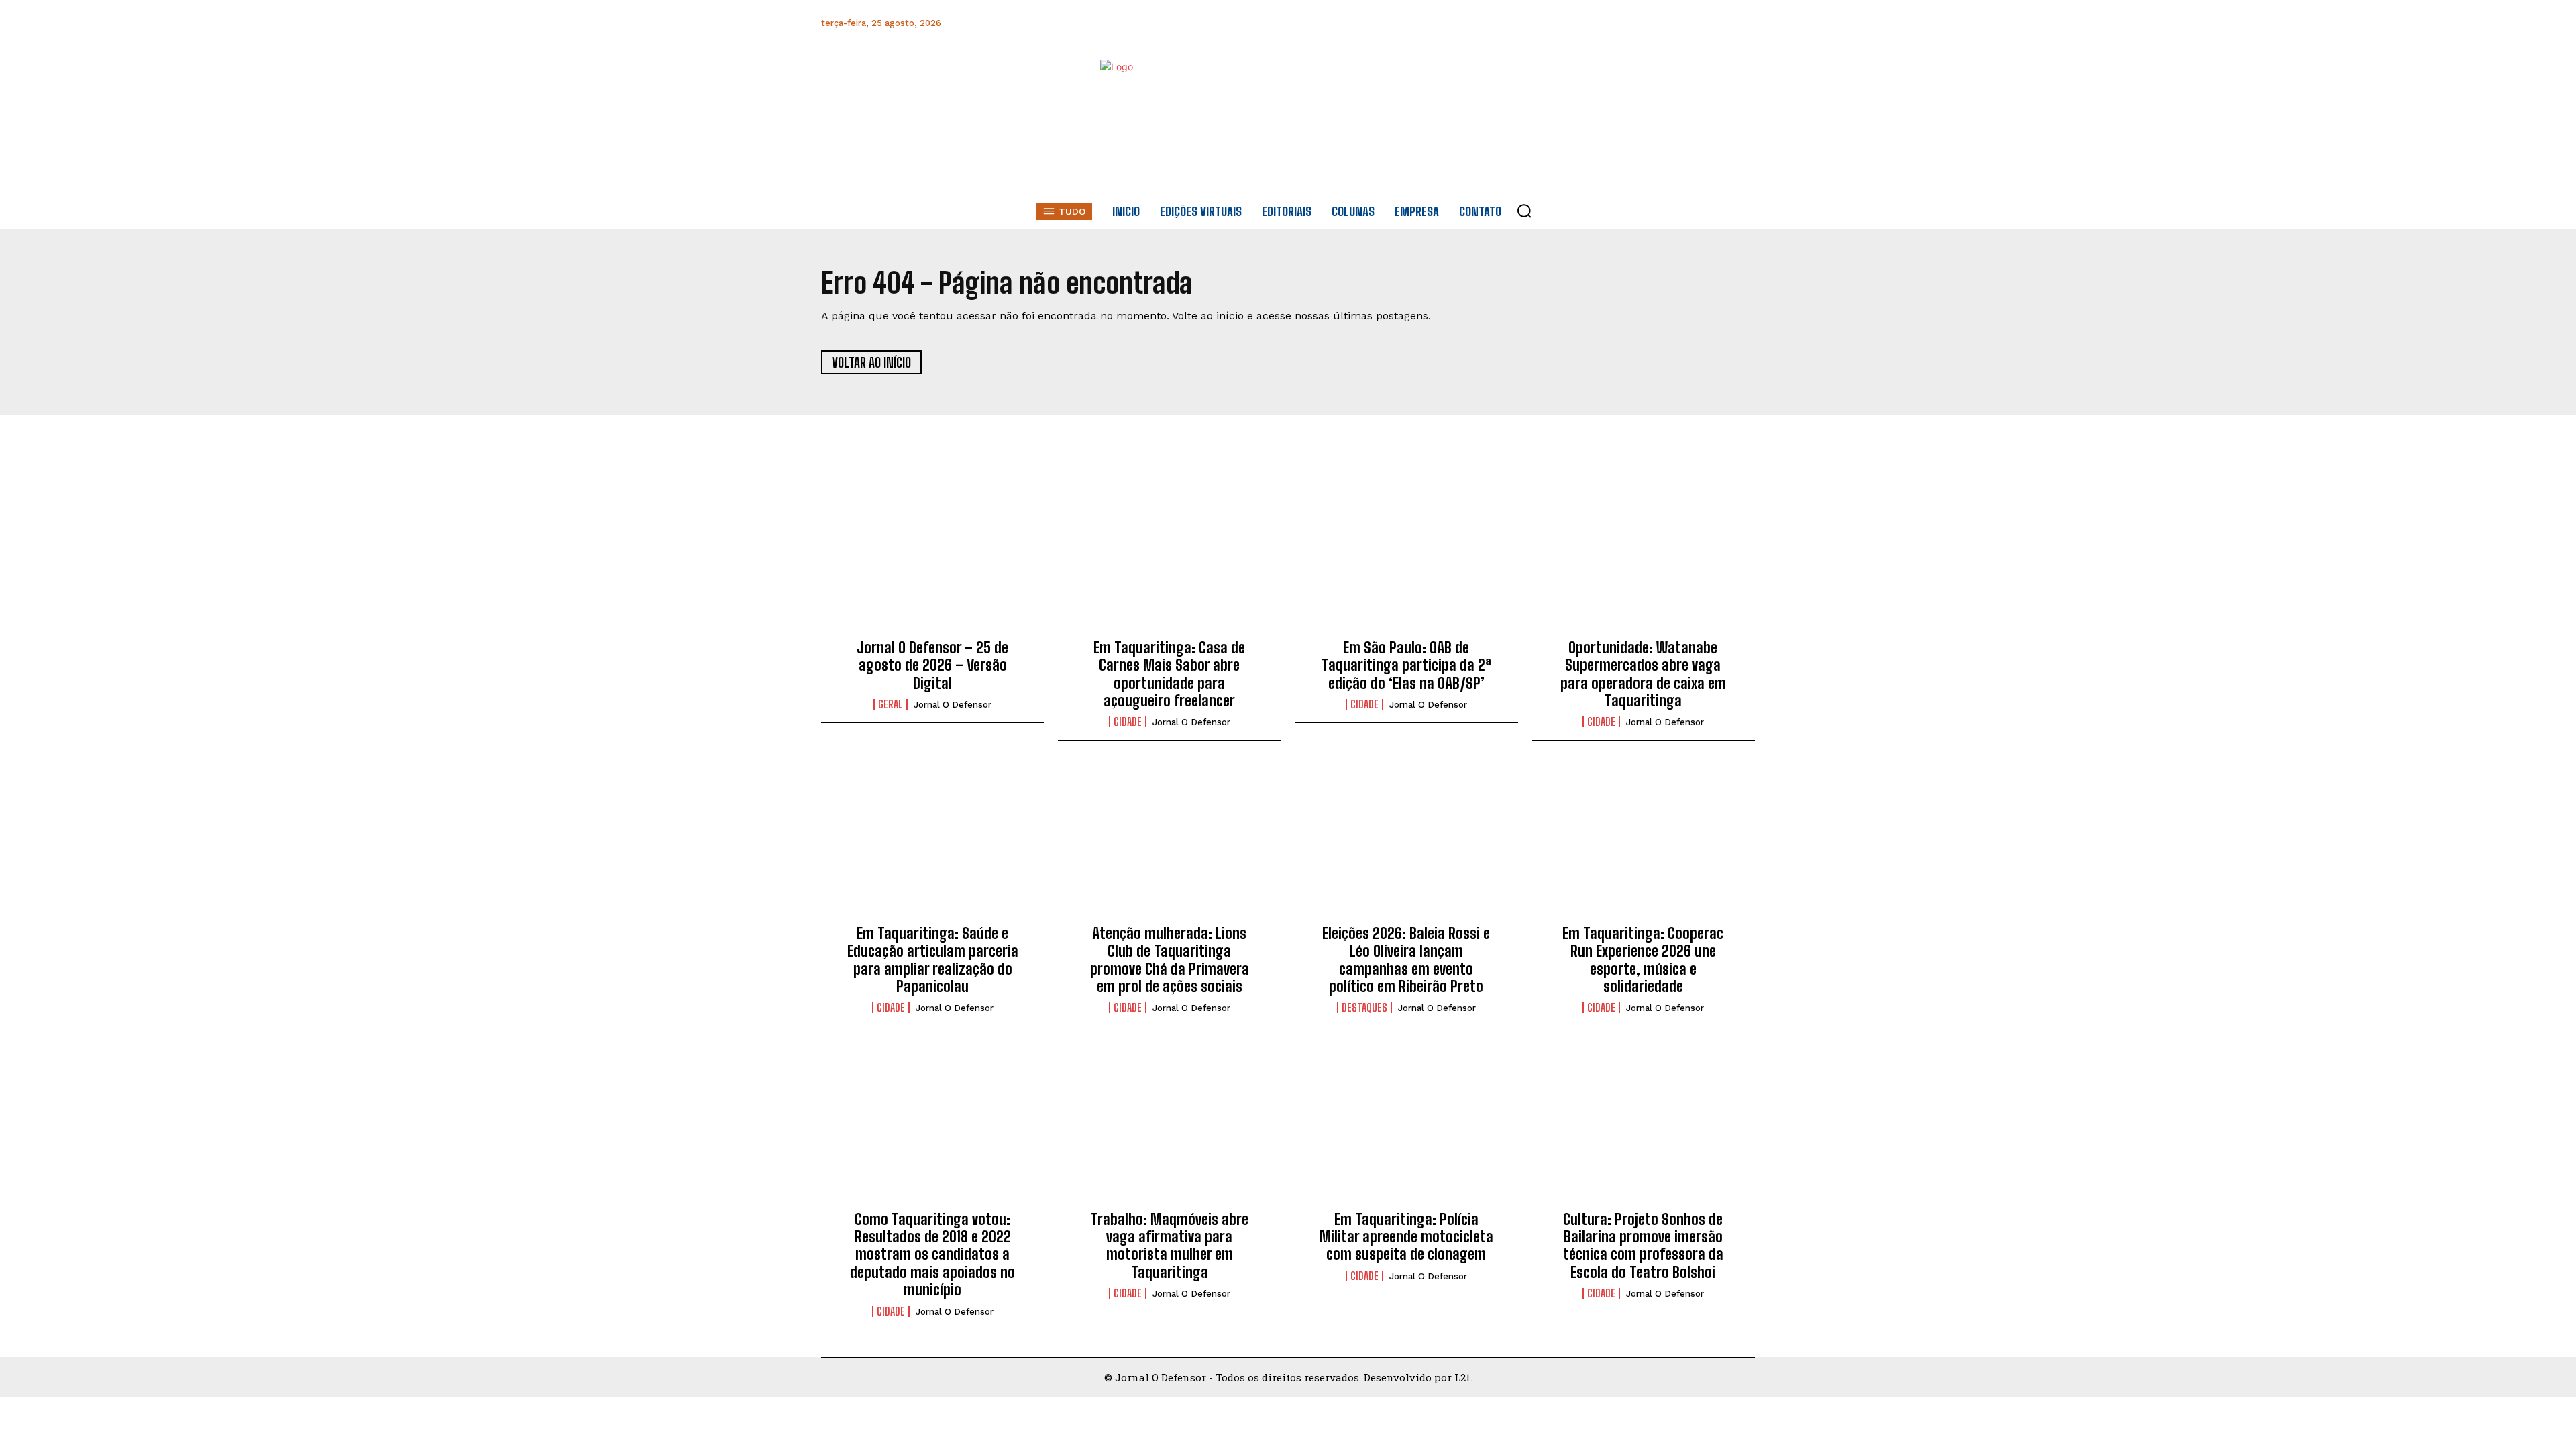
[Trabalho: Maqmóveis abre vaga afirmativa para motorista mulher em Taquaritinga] (1170, 1129)
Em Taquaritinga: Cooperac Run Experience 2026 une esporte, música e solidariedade (1643, 960)
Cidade (1128, 722)
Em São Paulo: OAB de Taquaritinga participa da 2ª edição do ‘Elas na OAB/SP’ (1406, 665)
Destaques (1364, 1008)
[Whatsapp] (1653, 23)
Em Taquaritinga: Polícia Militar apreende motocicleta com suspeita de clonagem (1406, 1237)
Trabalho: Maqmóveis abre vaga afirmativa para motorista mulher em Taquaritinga (1170, 1246)
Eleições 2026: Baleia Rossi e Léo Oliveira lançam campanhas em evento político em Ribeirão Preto (1406, 960)
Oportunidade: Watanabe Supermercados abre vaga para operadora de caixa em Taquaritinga (1643, 674)
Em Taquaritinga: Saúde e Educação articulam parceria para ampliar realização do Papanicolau (933, 960)
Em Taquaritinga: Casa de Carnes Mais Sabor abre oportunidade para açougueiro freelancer (1169, 674)
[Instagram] (1622, 23)
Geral (891, 704)
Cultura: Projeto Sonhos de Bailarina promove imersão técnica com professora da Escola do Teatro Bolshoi (1643, 1246)
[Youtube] (1713, 23)
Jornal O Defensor (953, 705)
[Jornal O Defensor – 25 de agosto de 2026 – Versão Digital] (933, 557)
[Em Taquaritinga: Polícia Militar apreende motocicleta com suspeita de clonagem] (1406, 1129)
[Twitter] (1683, 23)
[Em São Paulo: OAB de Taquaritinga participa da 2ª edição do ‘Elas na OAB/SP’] (1406, 557)
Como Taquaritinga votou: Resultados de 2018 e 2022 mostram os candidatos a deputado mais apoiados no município (932, 1255)
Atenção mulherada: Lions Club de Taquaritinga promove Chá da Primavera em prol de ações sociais (1170, 960)
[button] (1524, 211)
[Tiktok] (1743, 23)
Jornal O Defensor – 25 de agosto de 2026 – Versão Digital (932, 665)
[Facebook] (1592, 23)
